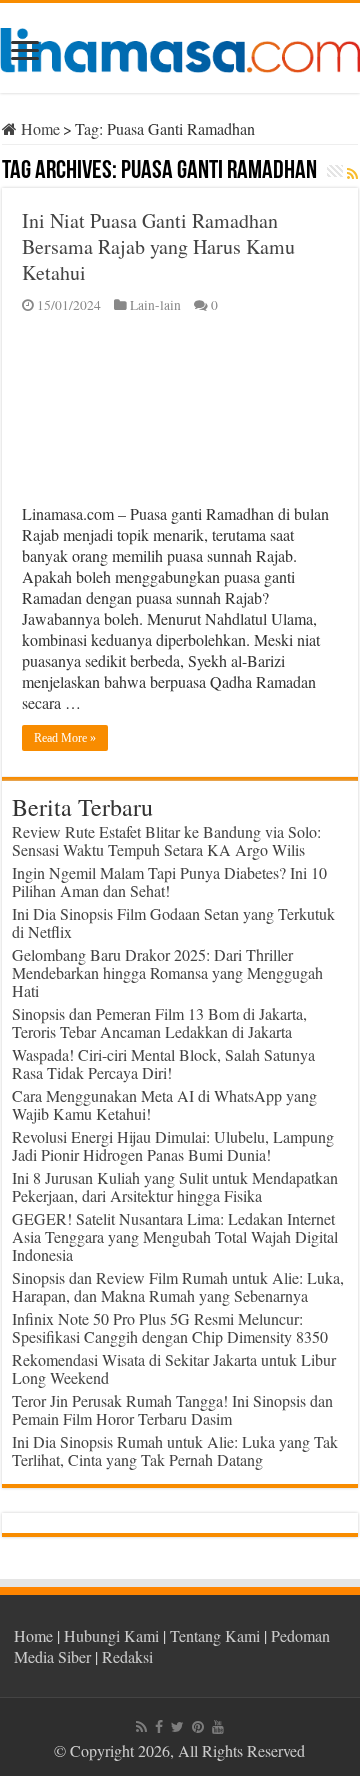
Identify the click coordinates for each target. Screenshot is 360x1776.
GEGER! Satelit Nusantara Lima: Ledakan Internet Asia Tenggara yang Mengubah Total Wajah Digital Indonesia (175, 1236)
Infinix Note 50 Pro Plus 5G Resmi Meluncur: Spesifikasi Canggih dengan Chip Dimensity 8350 (170, 1327)
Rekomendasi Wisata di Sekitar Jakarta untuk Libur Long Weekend (174, 1368)
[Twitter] (177, 1727)
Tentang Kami (215, 1635)
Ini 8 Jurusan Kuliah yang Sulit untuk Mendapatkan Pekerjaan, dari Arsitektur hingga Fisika (175, 1186)
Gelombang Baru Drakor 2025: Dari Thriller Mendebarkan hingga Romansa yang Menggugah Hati (167, 972)
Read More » (65, 738)
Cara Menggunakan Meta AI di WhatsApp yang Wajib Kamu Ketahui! (164, 1104)
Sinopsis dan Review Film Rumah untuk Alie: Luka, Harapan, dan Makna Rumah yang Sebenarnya (178, 1286)
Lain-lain (155, 305)
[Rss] (141, 1727)
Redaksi (127, 1656)
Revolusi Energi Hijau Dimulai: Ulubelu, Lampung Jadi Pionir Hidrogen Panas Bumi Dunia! (173, 1145)
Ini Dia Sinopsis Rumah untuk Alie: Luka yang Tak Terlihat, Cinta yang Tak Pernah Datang (175, 1450)
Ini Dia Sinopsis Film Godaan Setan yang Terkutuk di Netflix (173, 922)
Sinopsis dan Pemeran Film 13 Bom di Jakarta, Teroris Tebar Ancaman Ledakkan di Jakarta (159, 1022)
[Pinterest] (198, 1727)
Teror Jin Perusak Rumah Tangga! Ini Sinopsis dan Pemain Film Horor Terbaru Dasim (172, 1409)
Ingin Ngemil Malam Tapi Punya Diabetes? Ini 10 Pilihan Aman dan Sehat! (169, 881)
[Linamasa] (180, 47)
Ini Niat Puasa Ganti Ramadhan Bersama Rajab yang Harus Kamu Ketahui (158, 246)
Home (38, 128)
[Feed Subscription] (352, 173)
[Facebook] (159, 1727)
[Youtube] (218, 1727)
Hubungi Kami (111, 1635)
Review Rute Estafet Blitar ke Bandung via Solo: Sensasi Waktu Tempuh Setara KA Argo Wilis (166, 840)
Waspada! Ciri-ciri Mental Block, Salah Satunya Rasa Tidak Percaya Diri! (163, 1063)
